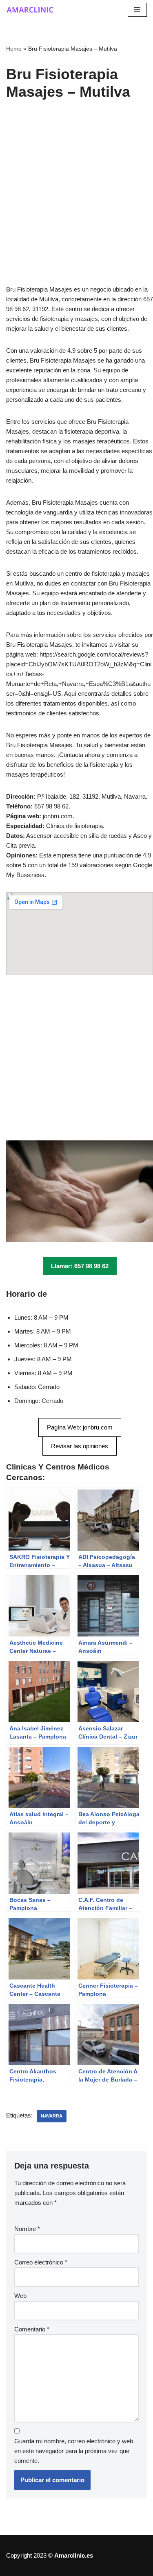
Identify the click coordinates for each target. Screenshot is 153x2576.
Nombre (27, 2229)
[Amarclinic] (31, 10)
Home (14, 49)
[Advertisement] (76, 205)
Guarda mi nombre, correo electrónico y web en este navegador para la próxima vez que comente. (74, 2451)
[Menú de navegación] (137, 10)
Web (20, 2296)
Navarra (52, 2116)
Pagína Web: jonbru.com (80, 1427)
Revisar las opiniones (80, 1446)
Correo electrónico (41, 2262)
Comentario (32, 2329)
